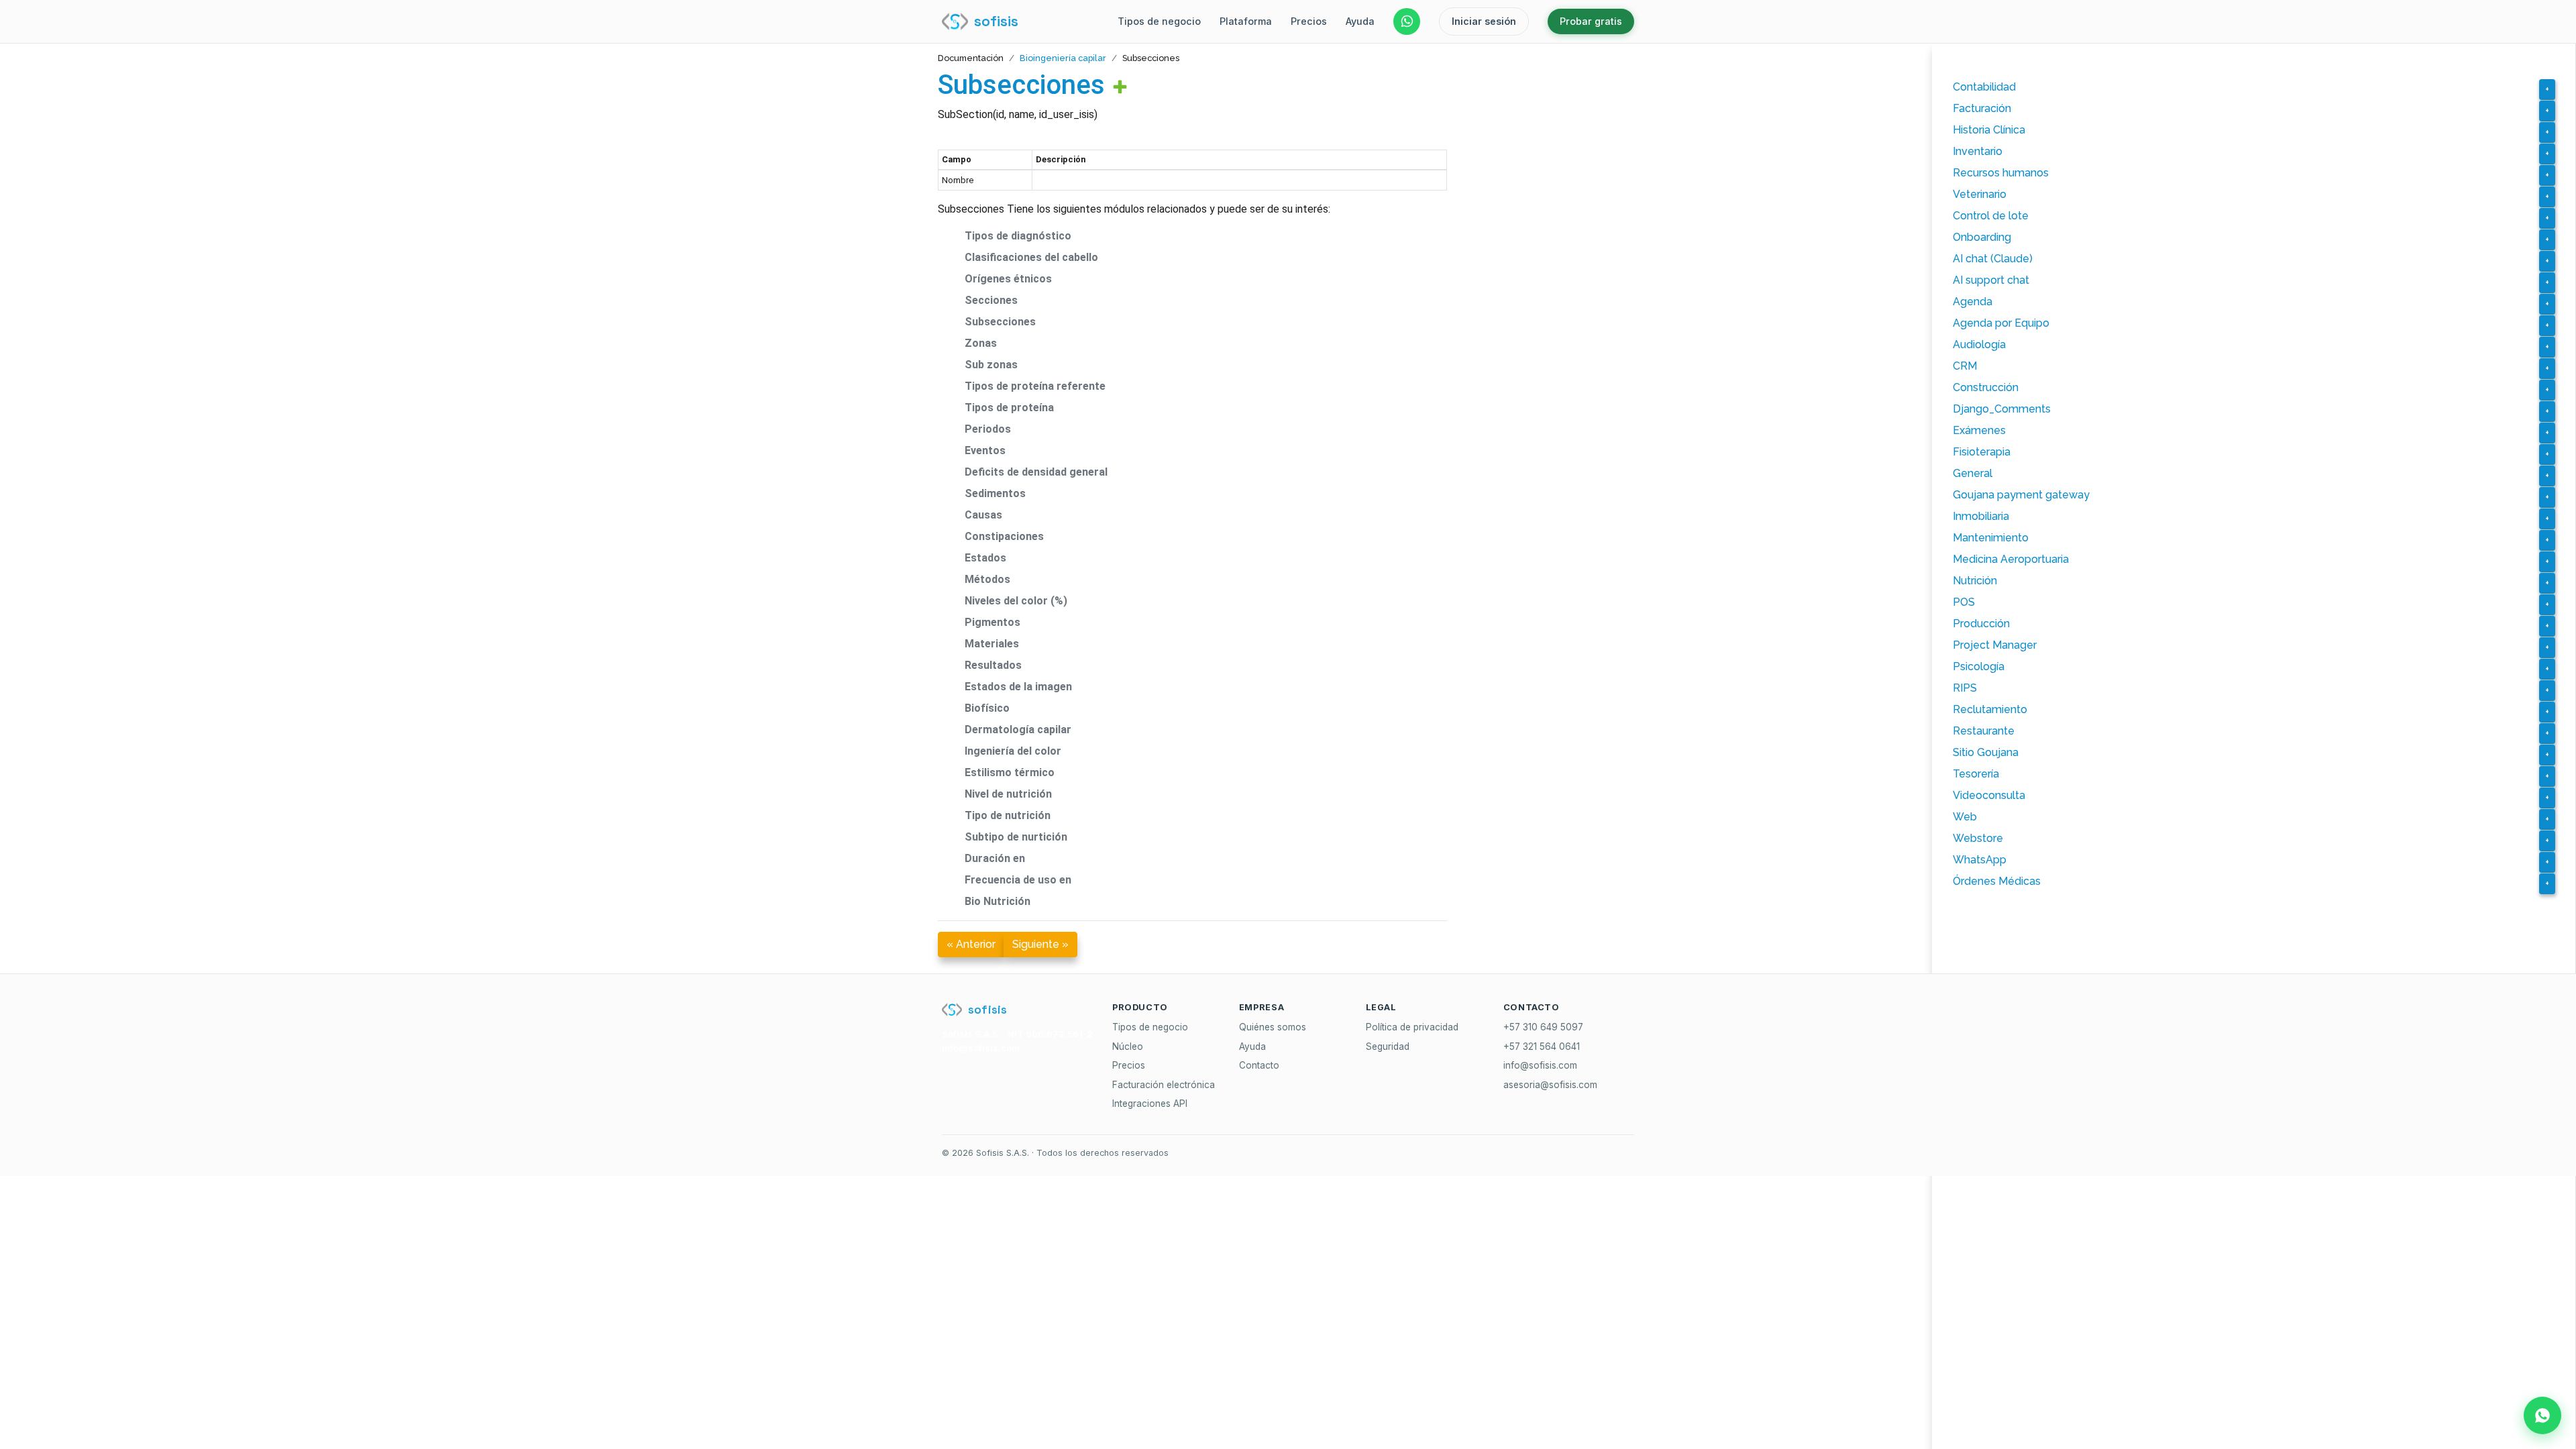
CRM (1965, 366)
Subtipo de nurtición (1016, 837)
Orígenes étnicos (1008, 279)
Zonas (981, 343)
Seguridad (1388, 1046)
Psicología (1979, 666)
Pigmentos (992, 622)
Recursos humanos (2001, 173)
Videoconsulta (1989, 795)
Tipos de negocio (1159, 21)
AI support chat (1991, 280)
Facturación (1982, 108)
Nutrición (1975, 581)
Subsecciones (1021, 85)
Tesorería (1976, 774)
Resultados (993, 665)
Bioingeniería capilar (1063, 58)
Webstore (1978, 838)
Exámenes (1979, 430)
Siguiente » (1040, 944)
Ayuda (1360, 21)
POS (1964, 602)
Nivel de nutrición (1008, 794)
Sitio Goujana (1986, 752)
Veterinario (1980, 194)
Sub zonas (991, 365)
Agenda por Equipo (2001, 323)
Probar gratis (1591, 21)
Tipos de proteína (1009, 408)
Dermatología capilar (1018, 730)
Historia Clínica (1989, 130)
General (1973, 473)
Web (1965, 817)
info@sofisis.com (1540, 1065)
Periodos (988, 429)
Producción (1981, 624)
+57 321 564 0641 (1542, 1046)
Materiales (992, 644)
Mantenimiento (1991, 538)
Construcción (1986, 387)
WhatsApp (1980, 860)
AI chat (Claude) (1993, 259)
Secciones (991, 300)
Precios (1309, 21)
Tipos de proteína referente (1035, 386)
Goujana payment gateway (2021, 495)
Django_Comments (2002, 409)
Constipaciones (1004, 536)
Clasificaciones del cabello (1031, 257)
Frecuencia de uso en (1018, 880)
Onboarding (1982, 237)
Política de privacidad (1412, 1027)
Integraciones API (1150, 1104)
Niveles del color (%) (1016, 601)
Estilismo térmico (1010, 772)
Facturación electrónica (1164, 1085)
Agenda (1973, 302)
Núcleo (1128, 1046)
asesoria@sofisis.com (1550, 1085)
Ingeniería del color (1013, 751)
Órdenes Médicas (1997, 881)
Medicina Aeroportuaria (2011, 559)
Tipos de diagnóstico (1018, 236)
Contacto (1259, 1065)
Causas (983, 515)
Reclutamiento (1990, 709)
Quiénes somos (1273, 1027)
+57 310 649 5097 (1543, 1027)
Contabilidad (1984, 87)
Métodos (987, 579)
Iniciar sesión (1484, 21)
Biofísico (987, 708)
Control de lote (1991, 216)
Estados (985, 558)
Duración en (995, 858)
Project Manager (1995, 645)
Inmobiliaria (1981, 516)
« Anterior (971, 944)
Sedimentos (995, 493)
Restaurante (1984, 731)
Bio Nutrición (998, 901)
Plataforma (1246, 21)
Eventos (985, 450)
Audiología (1979, 344)
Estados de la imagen (1018, 687)
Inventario (1978, 151)
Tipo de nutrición (1008, 815)
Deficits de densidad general (1036, 472)
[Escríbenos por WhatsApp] (1407, 21)
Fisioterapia (1982, 452)
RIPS (1965, 688)
